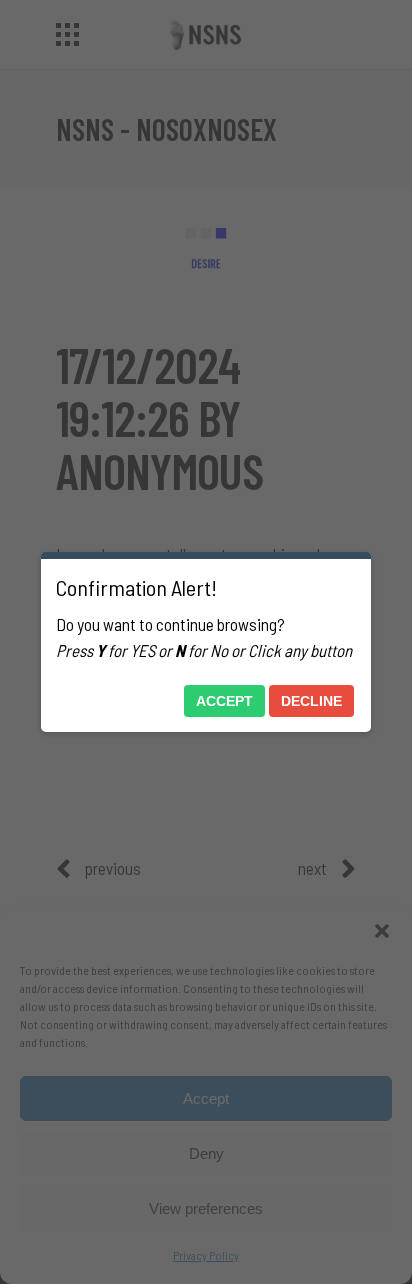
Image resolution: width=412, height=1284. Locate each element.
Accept (224, 701)
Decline (311, 701)
